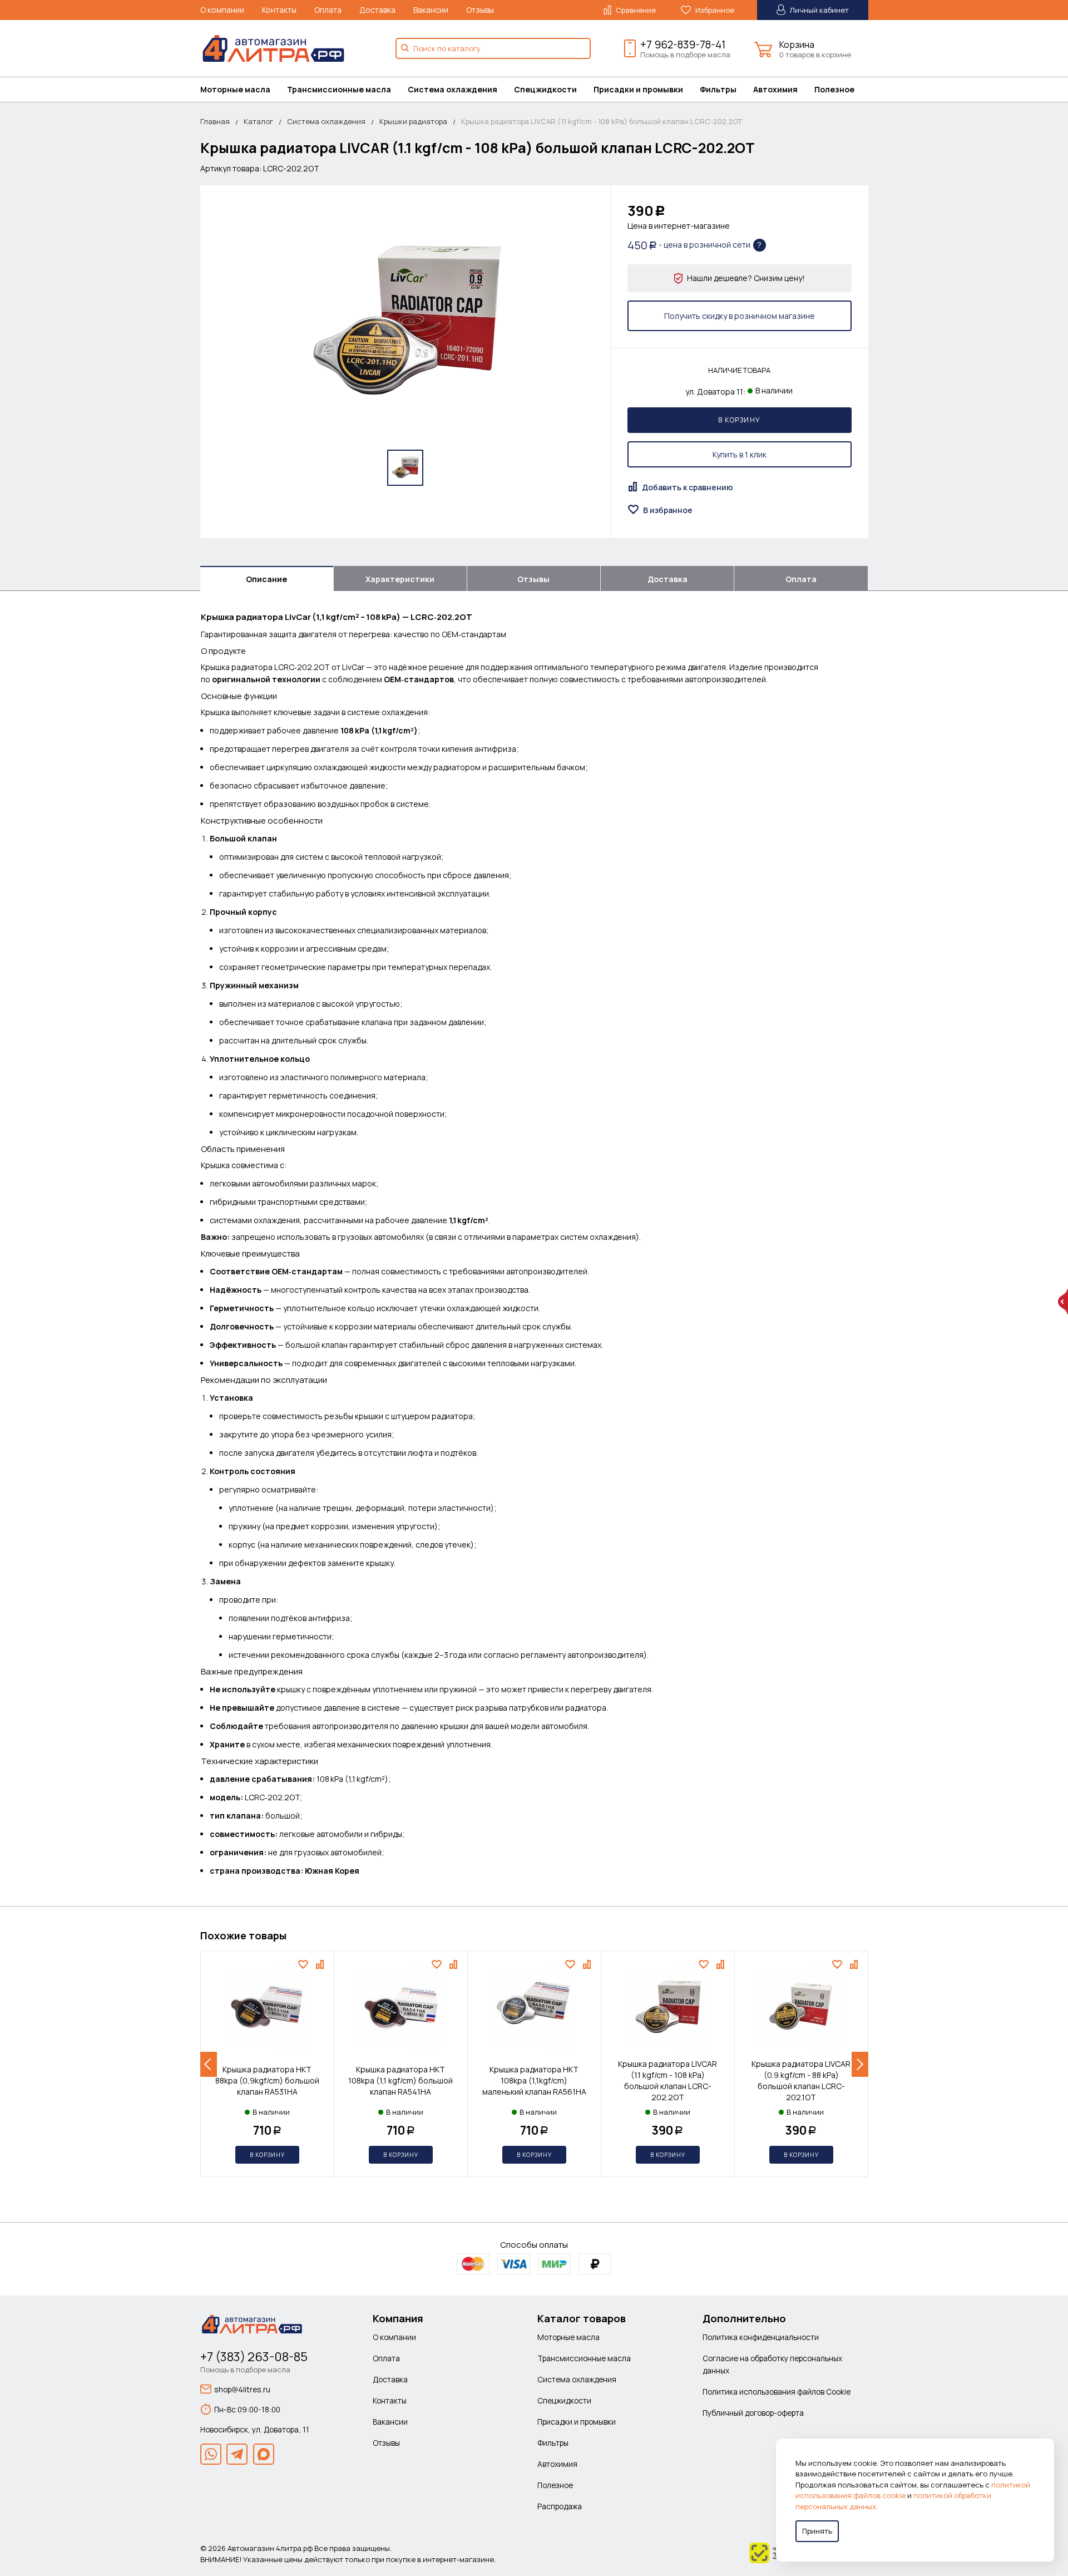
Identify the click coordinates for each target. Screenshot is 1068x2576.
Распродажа (560, 2506)
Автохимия (775, 89)
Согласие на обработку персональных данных (772, 2364)
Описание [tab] (266, 579)
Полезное (834, 89)
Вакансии (431, 10)
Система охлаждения (453, 89)
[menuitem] (244, 90)
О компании (222, 10)
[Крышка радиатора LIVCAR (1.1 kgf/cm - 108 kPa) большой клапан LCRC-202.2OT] (405, 322)
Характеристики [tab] (400, 579)
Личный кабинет (819, 10)
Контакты (279, 10)
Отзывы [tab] (533, 579)
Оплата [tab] (801, 579)
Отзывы (480, 10)
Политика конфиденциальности (761, 2337)
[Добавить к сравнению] (321, 1964)
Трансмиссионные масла (339, 89)
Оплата (328, 10)
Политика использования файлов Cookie (777, 2392)
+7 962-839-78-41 (683, 45)
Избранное (714, 10)
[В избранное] (305, 1964)
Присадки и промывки (638, 89)
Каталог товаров (582, 2318)
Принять (817, 2531)
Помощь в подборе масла (685, 55)
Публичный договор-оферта (753, 2413)
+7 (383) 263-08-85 (254, 2357)
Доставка (377, 10)
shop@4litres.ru (242, 2389)
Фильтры (718, 89)
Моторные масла (235, 89)
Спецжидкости (545, 89)
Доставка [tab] (667, 579)
